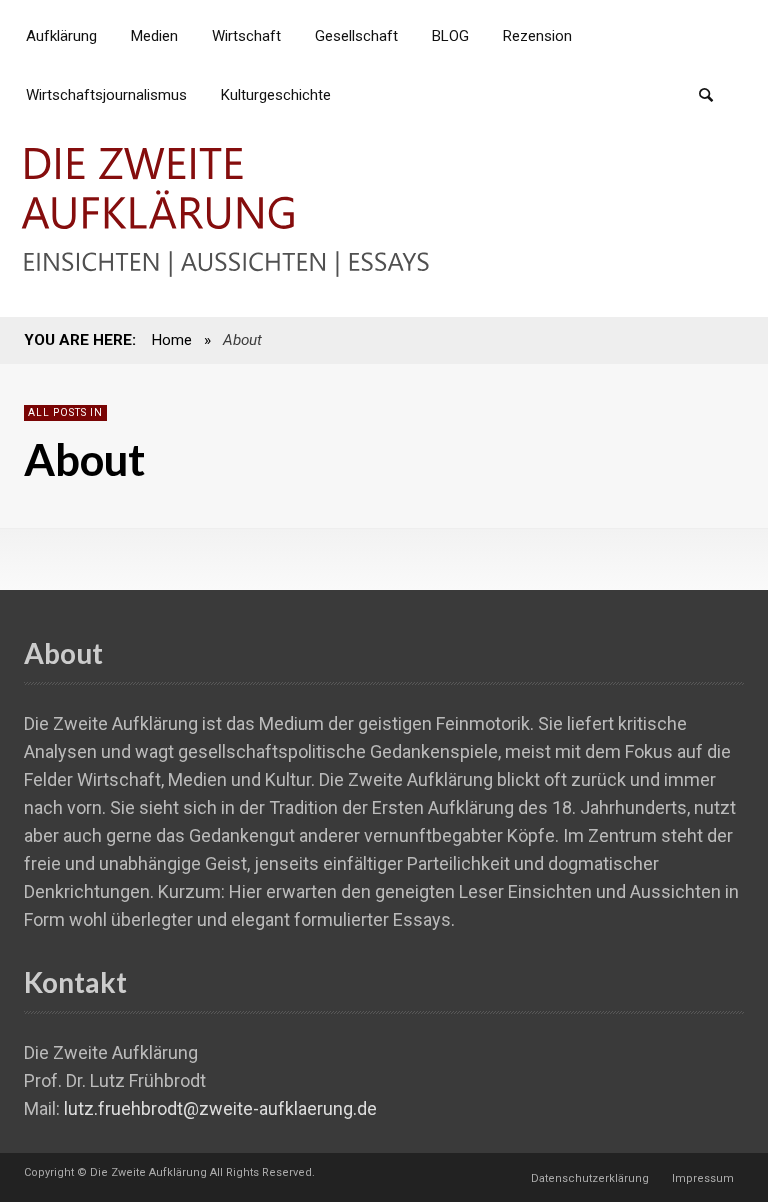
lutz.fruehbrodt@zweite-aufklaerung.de (220, 1108)
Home (171, 340)
